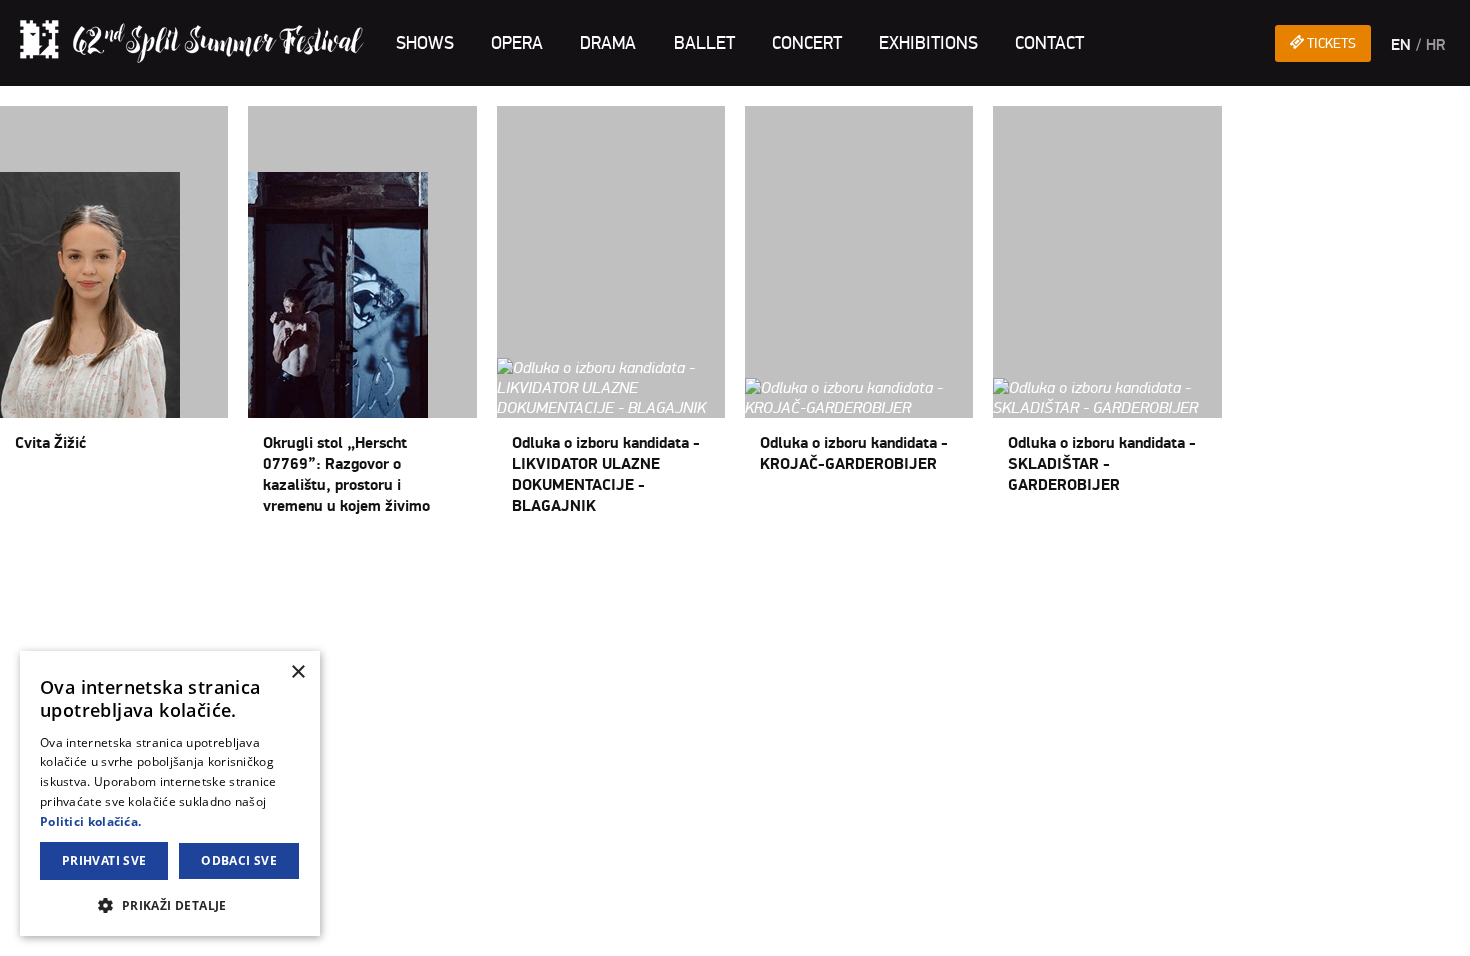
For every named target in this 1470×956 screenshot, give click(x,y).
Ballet (704, 43)
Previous (61, 562)
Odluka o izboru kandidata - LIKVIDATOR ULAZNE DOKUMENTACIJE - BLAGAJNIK (606, 474)
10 (144, 562)
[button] (170, 904)
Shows (425, 43)
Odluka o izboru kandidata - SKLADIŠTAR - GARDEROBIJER (1102, 464)
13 (198, 562)
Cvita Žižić (50, 443)
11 (162, 562)
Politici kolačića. (90, 821)
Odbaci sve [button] (239, 860)
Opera (517, 43)
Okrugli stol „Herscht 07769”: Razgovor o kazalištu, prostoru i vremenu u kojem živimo (346, 474)
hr (1435, 45)
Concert (807, 43)
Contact (1049, 43)
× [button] (297, 672)
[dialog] (170, 793)
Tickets (1330, 43)
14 (216, 562)
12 (180, 562)
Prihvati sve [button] (104, 860)
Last (273, 562)
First (16, 562)
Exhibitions (928, 43)
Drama (608, 43)
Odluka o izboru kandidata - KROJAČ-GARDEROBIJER (854, 453)
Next (241, 562)
